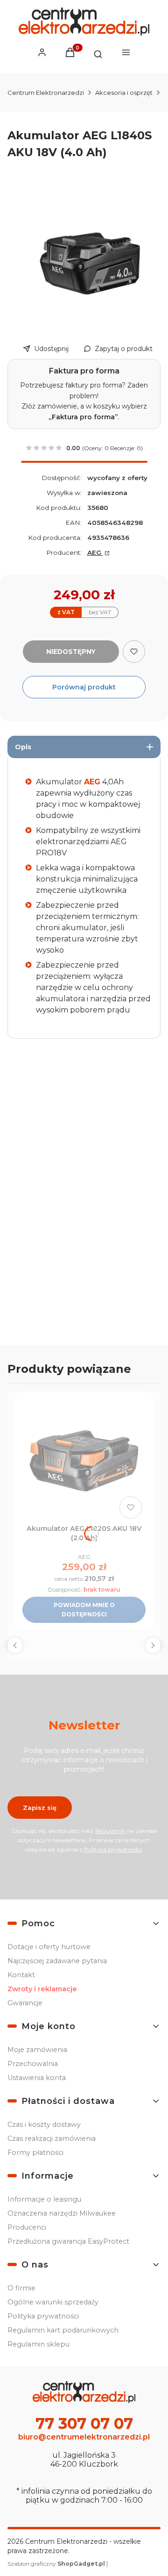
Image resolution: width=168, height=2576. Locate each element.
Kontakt (21, 1975)
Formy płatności (35, 2153)
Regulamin (110, 1831)
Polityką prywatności (113, 1849)
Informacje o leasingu (44, 2199)
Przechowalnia (33, 2064)
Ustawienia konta (37, 2078)
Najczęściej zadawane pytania (57, 1961)
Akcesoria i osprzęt (124, 93)
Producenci (27, 2227)
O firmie (21, 2288)
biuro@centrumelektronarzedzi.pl (84, 2437)
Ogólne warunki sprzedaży (53, 2302)
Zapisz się (40, 1808)
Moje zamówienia (37, 2050)
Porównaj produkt (84, 687)
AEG (95, 553)
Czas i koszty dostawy (44, 2124)
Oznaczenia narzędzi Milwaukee (62, 2213)
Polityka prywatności (43, 2316)
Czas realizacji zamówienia (52, 2138)
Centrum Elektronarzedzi (46, 93)
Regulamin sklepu (38, 2344)
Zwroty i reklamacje (42, 1989)
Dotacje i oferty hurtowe (49, 1947)
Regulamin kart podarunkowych (63, 2330)
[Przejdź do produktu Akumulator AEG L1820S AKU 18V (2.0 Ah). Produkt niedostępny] (84, 1461)
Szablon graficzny (56, 2564)
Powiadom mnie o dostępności (84, 1610)
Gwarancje (25, 2003)
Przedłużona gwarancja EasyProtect (68, 2241)
